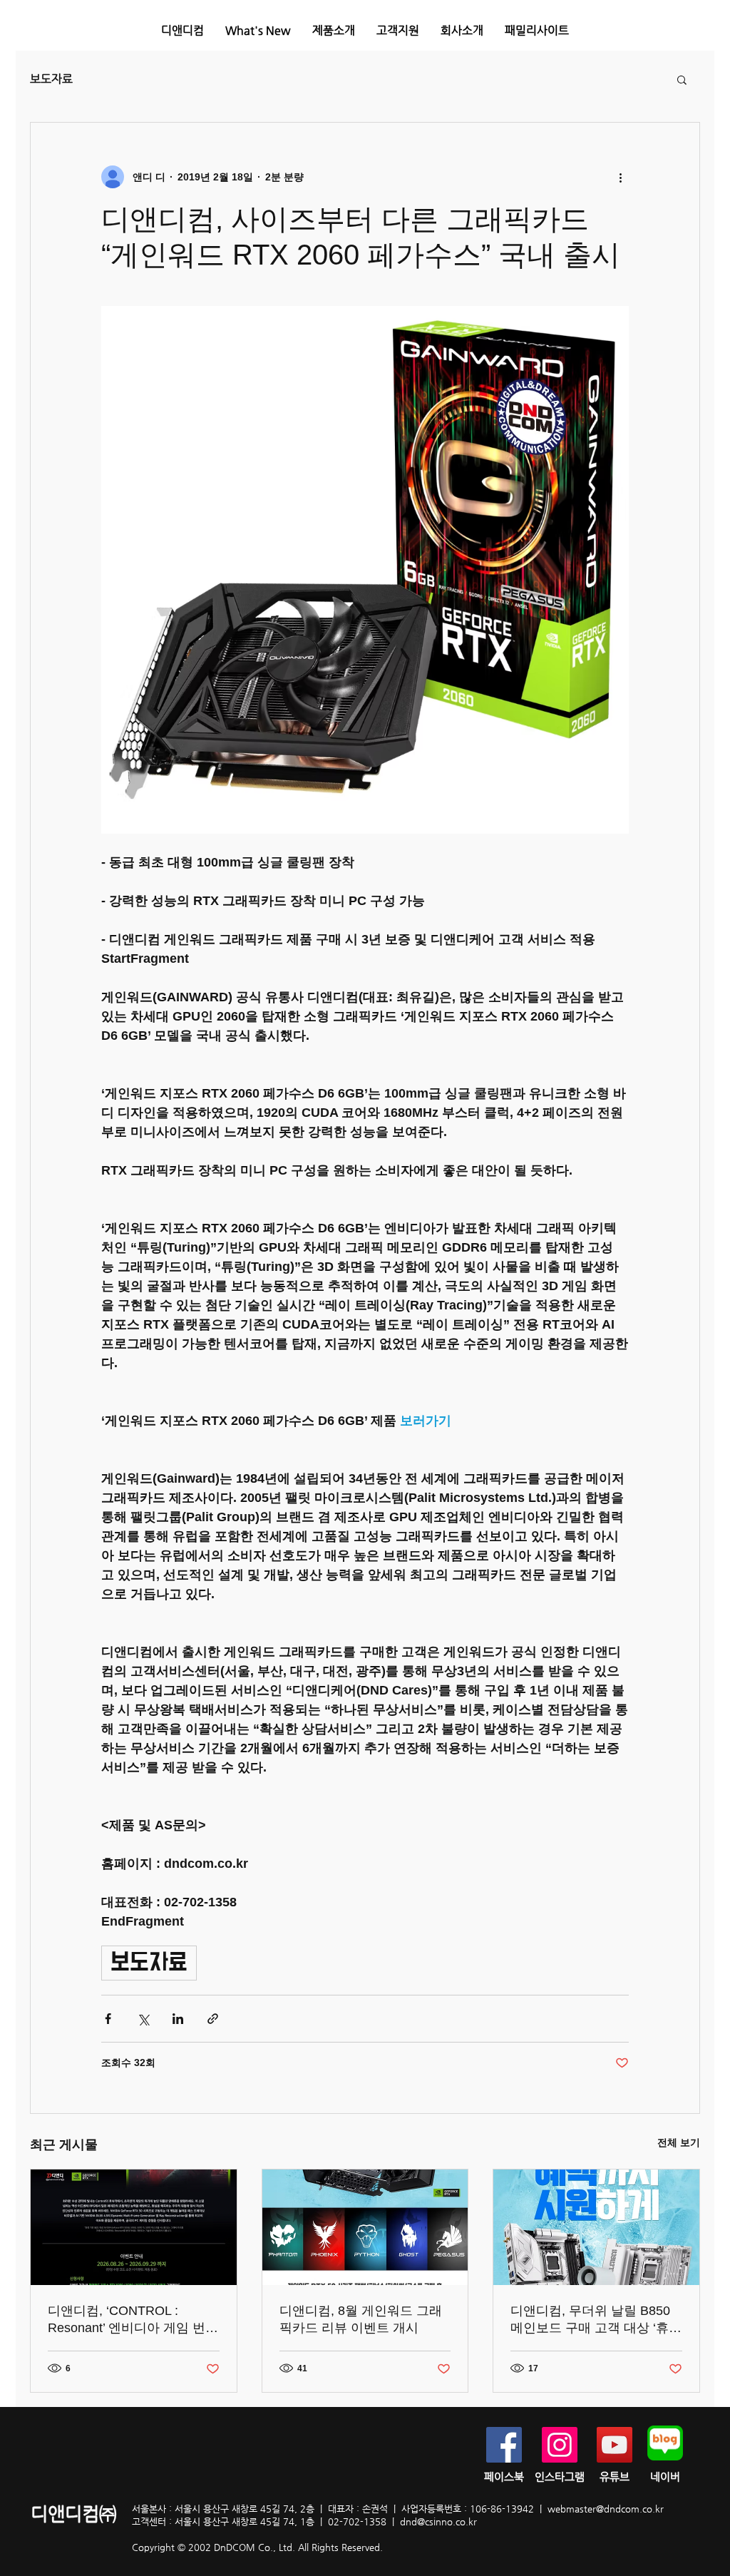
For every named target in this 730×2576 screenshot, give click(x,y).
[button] (334, 30)
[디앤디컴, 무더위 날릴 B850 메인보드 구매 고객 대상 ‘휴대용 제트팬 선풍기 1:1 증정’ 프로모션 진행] (596, 2227)
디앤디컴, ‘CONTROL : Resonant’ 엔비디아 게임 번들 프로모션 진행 (133, 2320)
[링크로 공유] (213, 2019)
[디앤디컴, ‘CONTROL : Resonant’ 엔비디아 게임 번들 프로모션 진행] (134, 2227)
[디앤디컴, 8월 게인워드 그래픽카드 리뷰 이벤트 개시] (365, 2227)
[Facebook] (504, 2445)
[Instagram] (560, 2445)
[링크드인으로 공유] (178, 2019)
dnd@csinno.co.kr (438, 2521)
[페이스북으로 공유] (108, 2019)
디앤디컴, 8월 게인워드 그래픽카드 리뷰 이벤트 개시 (361, 2319)
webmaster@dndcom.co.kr (606, 2509)
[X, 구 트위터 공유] (143, 2019)
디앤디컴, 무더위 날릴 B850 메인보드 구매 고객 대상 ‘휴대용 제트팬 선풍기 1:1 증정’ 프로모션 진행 (596, 2320)
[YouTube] (615, 2445)
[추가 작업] (620, 177)
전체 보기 (679, 2142)
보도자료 (51, 79)
